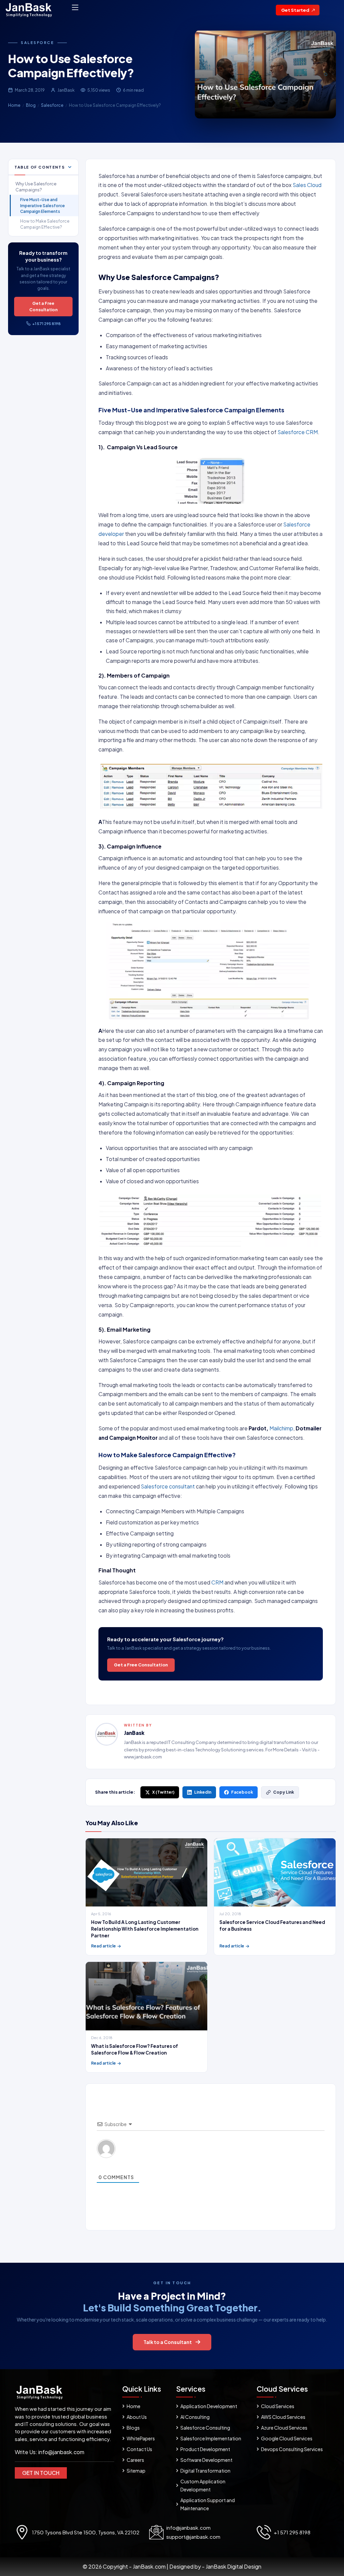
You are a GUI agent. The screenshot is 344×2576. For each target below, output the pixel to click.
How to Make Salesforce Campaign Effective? (45, 224)
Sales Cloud (307, 185)
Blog (31, 105)
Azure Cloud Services (284, 2428)
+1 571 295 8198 (47, 324)
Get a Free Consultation (44, 306)
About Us (137, 2417)
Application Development (209, 2406)
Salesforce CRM (298, 432)
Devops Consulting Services (292, 2449)
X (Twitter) (163, 1792)
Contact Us (139, 2449)
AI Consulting (195, 2417)
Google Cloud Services (287, 2438)
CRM (217, 1582)
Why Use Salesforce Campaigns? (36, 187)
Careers (135, 2460)
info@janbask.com (61, 2452)
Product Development (205, 2449)
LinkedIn (203, 1792)
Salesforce (37, 42)
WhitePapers (141, 2438)
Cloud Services (278, 2406)
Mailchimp (281, 1428)
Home (14, 105)
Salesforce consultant (168, 1486)
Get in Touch (41, 2473)
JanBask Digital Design (233, 2566)
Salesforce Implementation (211, 2438)
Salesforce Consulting (205, 2428)
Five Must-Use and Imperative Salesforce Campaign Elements (42, 205)
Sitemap (136, 2471)
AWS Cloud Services (283, 2417)
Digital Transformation (205, 2471)
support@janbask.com (193, 2537)
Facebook (242, 1792)
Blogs (133, 2428)
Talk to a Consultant (168, 2342)
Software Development (206, 2460)
